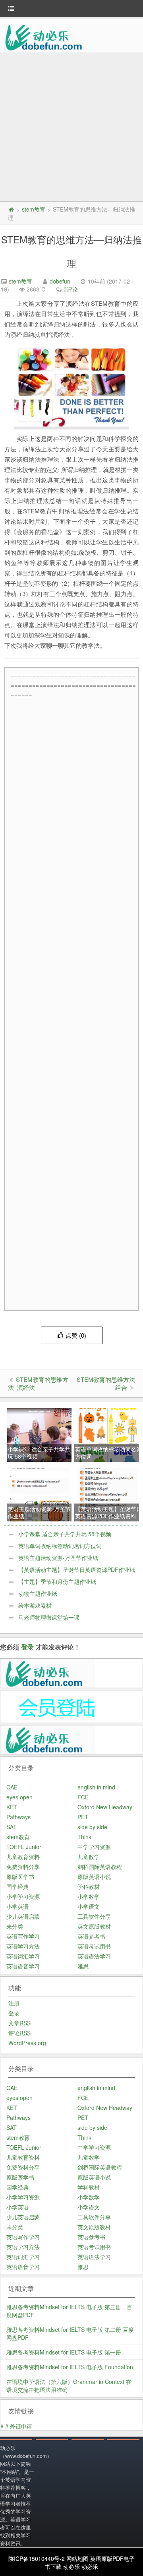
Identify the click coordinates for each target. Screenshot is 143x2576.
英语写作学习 (23, 1936)
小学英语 (17, 1906)
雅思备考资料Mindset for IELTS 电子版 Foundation (70, 2367)
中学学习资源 (94, 1847)
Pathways (18, 1817)
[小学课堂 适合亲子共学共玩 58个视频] (40, 1435)
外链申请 (21, 2426)
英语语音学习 (23, 1966)
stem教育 (34, 209)
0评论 (71, 289)
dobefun (60, 281)
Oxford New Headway (105, 1807)
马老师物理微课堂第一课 (49, 1617)
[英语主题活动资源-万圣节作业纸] (40, 1494)
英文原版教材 (94, 1926)
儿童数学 (89, 1857)
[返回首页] (11, 209)
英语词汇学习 (23, 1956)
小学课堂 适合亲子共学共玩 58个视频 (65, 1534)
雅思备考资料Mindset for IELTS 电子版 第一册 (64, 2352)
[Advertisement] (71, 128)
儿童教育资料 (23, 1857)
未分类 (15, 1926)
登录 (27, 1647)
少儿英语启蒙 (23, 1916)
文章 (19, 2023)
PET (83, 1817)
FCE (83, 1797)
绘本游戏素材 (35, 1605)
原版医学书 (20, 1877)
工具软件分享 (94, 1916)
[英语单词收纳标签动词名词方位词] (107, 1435)
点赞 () (76, 1335)
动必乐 (71, 2566)
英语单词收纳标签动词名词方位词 (60, 1546)
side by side (92, 1827)
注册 (14, 2003)
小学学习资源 (23, 1896)
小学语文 (89, 1906)
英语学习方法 (23, 1946)
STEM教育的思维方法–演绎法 (38, 1383)
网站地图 (77, 2559)
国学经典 (17, 1886)
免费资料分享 (23, 1867)
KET (12, 1807)
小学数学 (89, 1896)
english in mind (96, 1787)
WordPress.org (27, 2043)
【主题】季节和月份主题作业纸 (57, 1581)
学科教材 (89, 1886)
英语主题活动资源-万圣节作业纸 (58, 1558)
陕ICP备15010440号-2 (37, 2559)
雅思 (83, 1966)
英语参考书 (91, 1936)
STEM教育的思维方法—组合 (106, 1383)
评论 (19, 2033)
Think (84, 1837)
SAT (12, 1827)
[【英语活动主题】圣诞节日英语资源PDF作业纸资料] (107, 1494)
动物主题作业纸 (38, 1593)
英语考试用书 (94, 1946)
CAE (12, 1787)
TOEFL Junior (24, 1847)
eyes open (19, 1797)
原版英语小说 (94, 1877)
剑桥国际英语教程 (100, 1867)
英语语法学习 (94, 1956)
